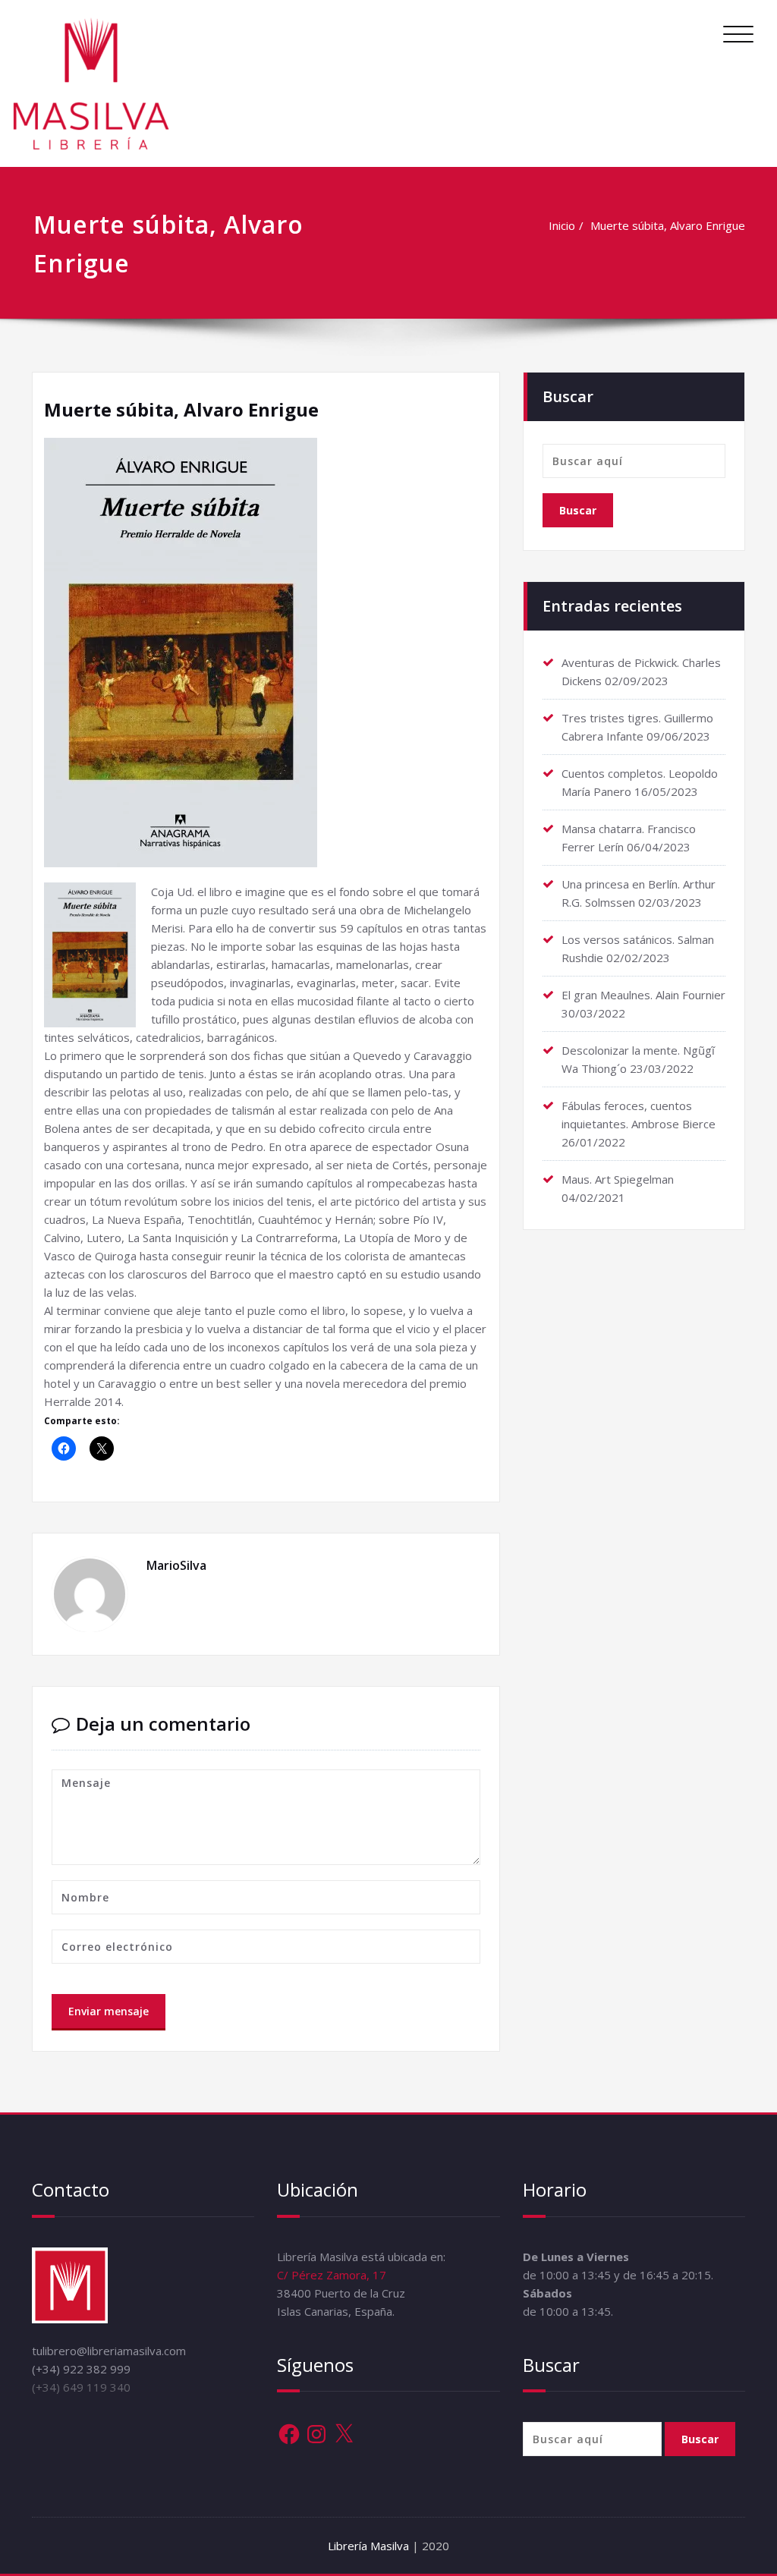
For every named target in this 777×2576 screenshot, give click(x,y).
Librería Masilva (370, 2546)
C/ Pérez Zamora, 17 (332, 2275)
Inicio (562, 225)
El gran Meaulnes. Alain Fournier (643, 995)
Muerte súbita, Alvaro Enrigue (668, 225)
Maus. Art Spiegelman (618, 1179)
